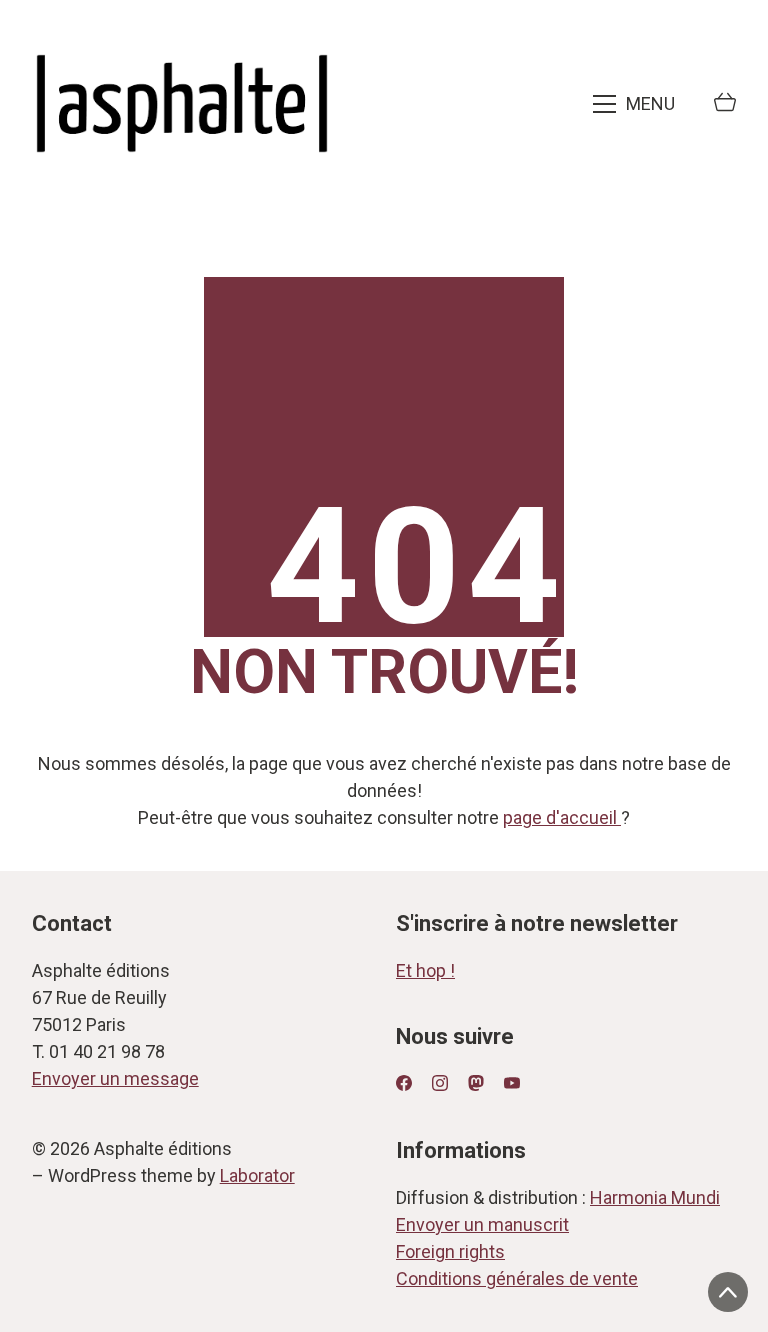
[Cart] (725, 104)
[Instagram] (440, 1083)
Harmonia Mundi (655, 1197)
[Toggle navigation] (636, 104)
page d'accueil (562, 817)
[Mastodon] (476, 1083)
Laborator (257, 1175)
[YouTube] (512, 1083)
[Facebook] (404, 1083)
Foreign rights (450, 1251)
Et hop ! (425, 970)
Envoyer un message (115, 1078)
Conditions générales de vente (517, 1278)
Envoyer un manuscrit (482, 1224)
